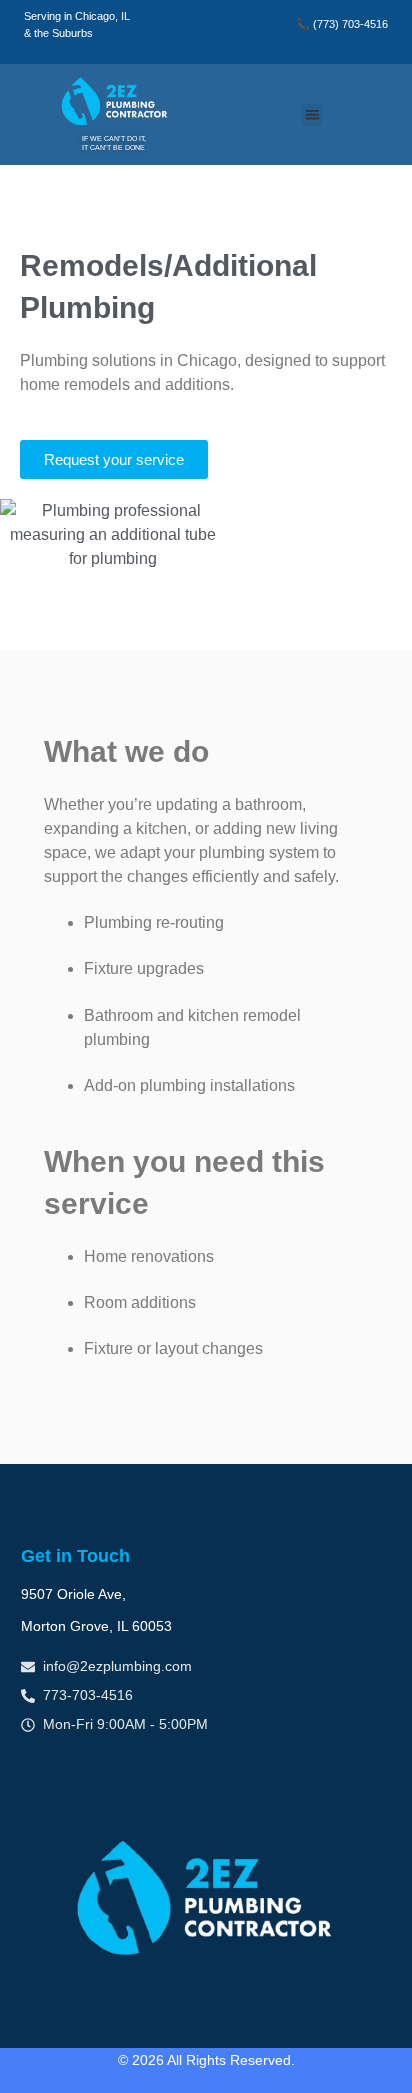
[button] (312, 115)
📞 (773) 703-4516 (342, 24)
